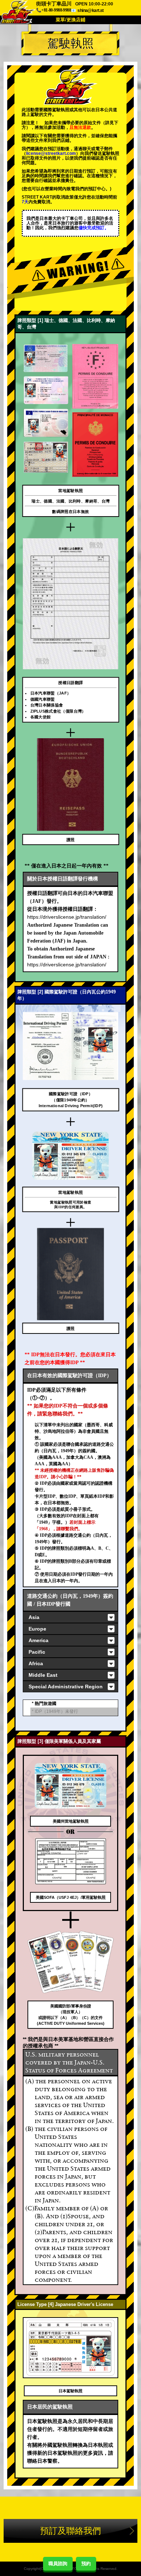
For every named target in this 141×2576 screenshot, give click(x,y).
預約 (86, 2564)
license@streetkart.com (51, 153)
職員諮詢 (58, 2564)
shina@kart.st (90, 10)
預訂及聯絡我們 (70, 2531)
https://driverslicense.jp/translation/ (67, 917)
